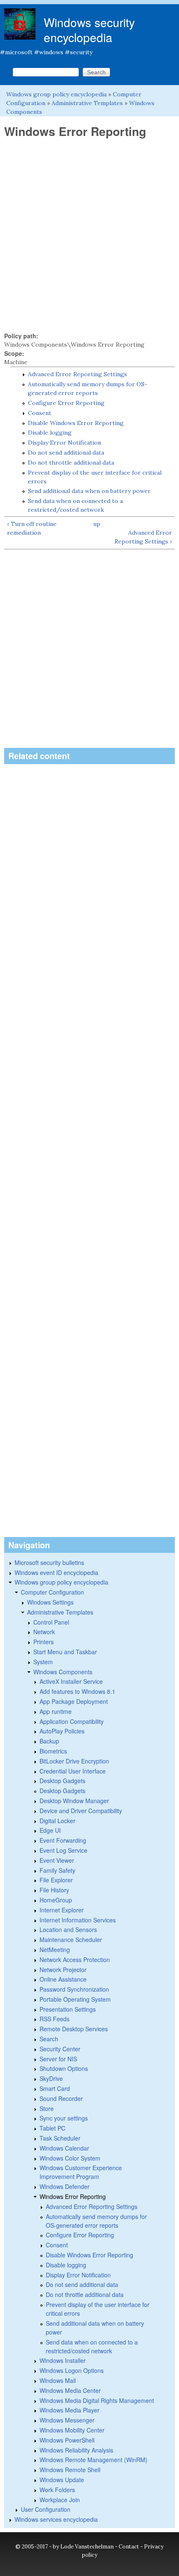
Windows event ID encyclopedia (56, 1572)
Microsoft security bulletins (49, 1562)
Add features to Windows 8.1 (77, 1691)
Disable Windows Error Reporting (76, 423)
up (97, 524)
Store (47, 2108)
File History (54, 1890)
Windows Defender (65, 2186)
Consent (40, 413)
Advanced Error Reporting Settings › (143, 537)
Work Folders (57, 2490)
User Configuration (46, 2509)
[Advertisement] (89, 235)
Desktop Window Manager (74, 1801)
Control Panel (51, 1622)
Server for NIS (58, 2059)
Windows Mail (58, 2380)
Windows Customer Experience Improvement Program (81, 2172)
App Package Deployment (74, 1701)
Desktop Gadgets (62, 1781)
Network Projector (63, 1970)
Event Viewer (57, 1860)
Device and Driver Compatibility (81, 1811)
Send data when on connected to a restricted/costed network (92, 2346)
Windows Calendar (64, 2148)
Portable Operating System (75, 1999)
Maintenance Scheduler (71, 1940)
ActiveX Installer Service (71, 1681)
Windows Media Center (70, 2390)
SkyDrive (51, 2078)
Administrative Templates (87, 103)
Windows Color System (70, 2158)
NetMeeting (55, 1950)
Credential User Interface (73, 1771)
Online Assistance (63, 1979)
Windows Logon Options (72, 2370)
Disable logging (50, 433)
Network (44, 1632)
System (43, 1662)
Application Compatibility (72, 1721)
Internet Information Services (78, 1920)
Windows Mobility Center (72, 2430)
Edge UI (50, 1830)
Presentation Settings (68, 2009)
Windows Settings (50, 1602)
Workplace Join (60, 2500)
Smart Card (55, 2088)
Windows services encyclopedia (56, 2519)
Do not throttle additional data (71, 463)
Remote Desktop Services (74, 2029)
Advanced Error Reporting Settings (77, 374)
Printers (44, 1642)
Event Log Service (63, 1850)
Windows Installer (63, 2360)
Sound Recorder (61, 2098)
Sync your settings (64, 2118)
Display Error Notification (65, 443)
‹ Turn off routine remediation (32, 528)
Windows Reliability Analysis (76, 2450)
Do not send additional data (66, 453)
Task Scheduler (60, 2138)
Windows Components (63, 1672)
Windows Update (62, 2480)
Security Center (60, 2049)
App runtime (56, 1711)
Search (49, 2039)
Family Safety (57, 1870)
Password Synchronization (74, 1989)
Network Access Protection (75, 1960)
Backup (49, 1741)
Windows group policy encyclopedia (56, 94)
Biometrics (53, 1751)
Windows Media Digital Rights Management (97, 2400)
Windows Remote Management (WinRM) (93, 2460)
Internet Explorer (62, 1910)
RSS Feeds (55, 2019)
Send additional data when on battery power (89, 491)
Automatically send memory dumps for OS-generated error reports (96, 2221)
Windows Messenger (67, 2420)
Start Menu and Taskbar (65, 1652)
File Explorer (56, 1880)
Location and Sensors (68, 1929)
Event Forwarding (63, 1840)
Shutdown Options (64, 2068)
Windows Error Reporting (73, 2196)
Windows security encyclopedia (89, 30)
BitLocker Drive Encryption (74, 1761)
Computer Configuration (52, 1592)
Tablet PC (52, 2128)
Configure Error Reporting (66, 403)
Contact (129, 2547)
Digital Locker (57, 1821)
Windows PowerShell (67, 2440)
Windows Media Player (70, 2410)
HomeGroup (56, 1900)
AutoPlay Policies (62, 1731)
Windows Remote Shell (70, 2470)
